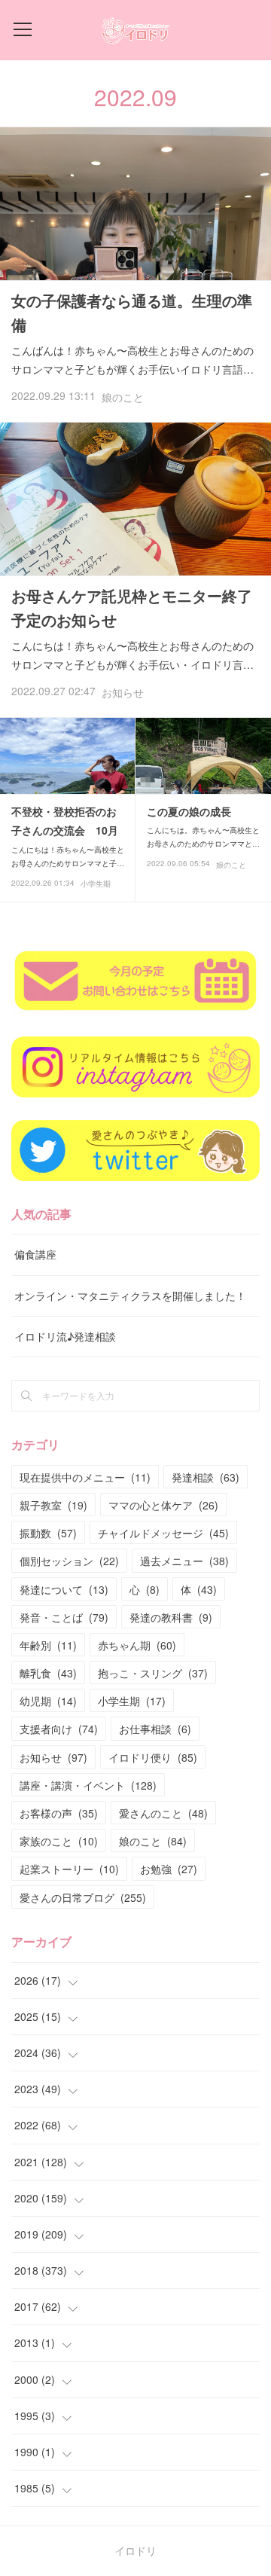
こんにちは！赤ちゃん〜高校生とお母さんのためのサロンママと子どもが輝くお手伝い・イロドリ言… (132, 655)
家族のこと (59, 1841)
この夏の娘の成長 (189, 811)
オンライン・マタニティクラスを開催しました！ (130, 1296)
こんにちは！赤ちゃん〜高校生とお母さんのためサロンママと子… (68, 856)
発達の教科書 (171, 1617)
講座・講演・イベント (88, 1785)
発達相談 (206, 1477)
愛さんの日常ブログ (83, 1897)
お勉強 (169, 1869)
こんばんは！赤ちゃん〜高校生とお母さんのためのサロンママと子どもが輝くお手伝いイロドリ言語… (132, 360)
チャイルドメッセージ (163, 1533)
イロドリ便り (153, 1757)
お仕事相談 (155, 1729)
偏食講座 (35, 1254)
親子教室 (53, 1505)
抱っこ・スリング (153, 1673)
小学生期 (96, 884)
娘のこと (123, 397)
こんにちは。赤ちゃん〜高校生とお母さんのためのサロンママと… (203, 837)
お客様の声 (59, 1813)
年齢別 (48, 1645)
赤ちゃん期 (137, 1645)
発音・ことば (64, 1617)
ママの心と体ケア (163, 1505)
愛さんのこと (163, 1813)
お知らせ (123, 692)
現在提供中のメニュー (85, 1477)
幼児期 (48, 1701)
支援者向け (59, 1729)
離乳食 (48, 1673)
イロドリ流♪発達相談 (65, 1336)
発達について (64, 1589)
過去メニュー (184, 1561)
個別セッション (69, 1561)
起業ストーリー (69, 1869)
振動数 (48, 1533)
